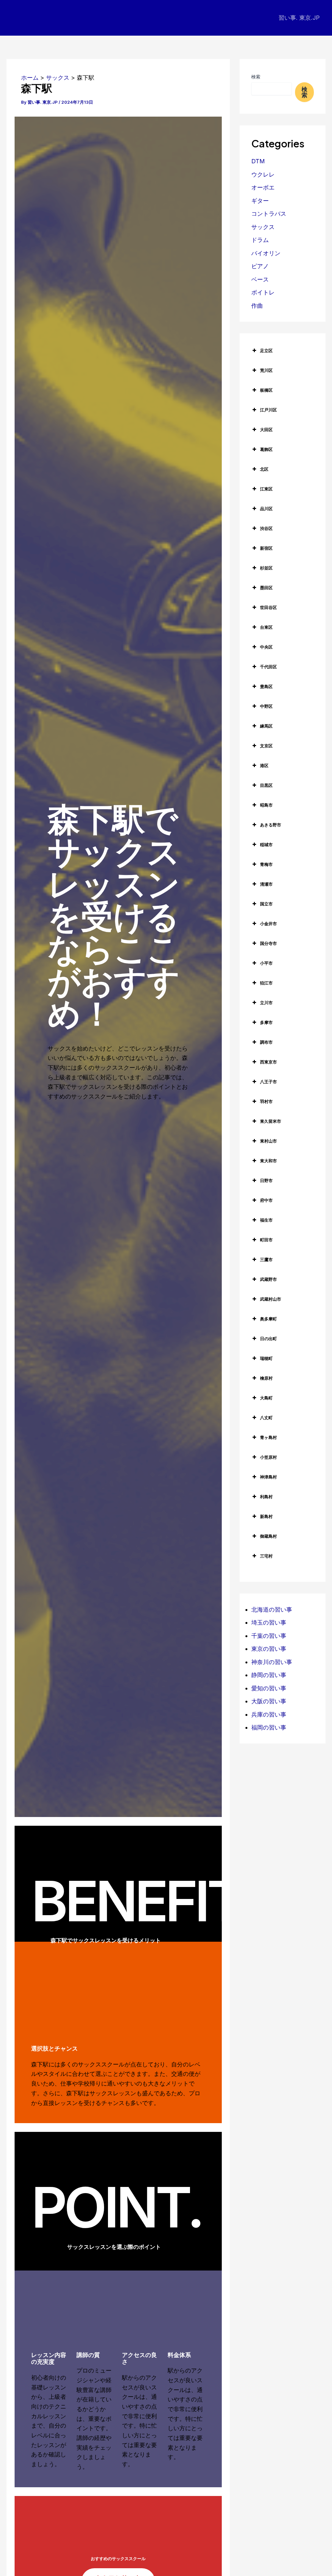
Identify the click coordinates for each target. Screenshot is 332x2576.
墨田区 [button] (266, 588)
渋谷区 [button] (266, 528)
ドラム (260, 240)
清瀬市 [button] (266, 884)
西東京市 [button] (268, 1062)
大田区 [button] (266, 430)
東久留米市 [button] (271, 1121)
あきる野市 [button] (271, 825)
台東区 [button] (266, 627)
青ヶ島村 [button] (268, 1437)
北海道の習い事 (272, 1610)
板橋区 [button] (266, 390)
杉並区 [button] (266, 568)
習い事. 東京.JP (299, 18)
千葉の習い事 (269, 1636)
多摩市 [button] (266, 1022)
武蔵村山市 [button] (271, 1299)
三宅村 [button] (266, 1556)
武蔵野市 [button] (268, 1279)
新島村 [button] (266, 1516)
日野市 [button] (266, 1180)
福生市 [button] (266, 1220)
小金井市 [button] (268, 924)
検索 (256, 77)
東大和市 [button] (268, 1161)
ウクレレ (263, 174)
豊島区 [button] (266, 686)
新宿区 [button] (266, 548)
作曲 (257, 306)
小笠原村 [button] (268, 1457)
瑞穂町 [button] (266, 1358)
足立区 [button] (266, 351)
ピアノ (260, 266)
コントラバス (269, 214)
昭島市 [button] (266, 805)
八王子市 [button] (268, 1082)
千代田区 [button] (268, 667)
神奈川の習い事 (272, 1662)
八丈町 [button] (266, 1418)
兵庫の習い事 (269, 1714)
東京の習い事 (269, 1649)
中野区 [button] (266, 706)
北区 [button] (264, 469)
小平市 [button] (266, 963)
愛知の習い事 (269, 1688)
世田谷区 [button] (268, 607)
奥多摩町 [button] (268, 1319)
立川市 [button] (266, 1003)
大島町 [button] (266, 1398)
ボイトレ (263, 292)
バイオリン (266, 253)
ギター (260, 201)
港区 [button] (264, 765)
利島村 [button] (266, 1497)
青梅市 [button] (266, 864)
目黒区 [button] (266, 785)
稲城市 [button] (266, 845)
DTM (258, 161)
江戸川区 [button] (268, 410)
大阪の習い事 (269, 1701)
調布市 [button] (266, 1042)
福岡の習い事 (269, 1727)
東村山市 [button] (268, 1141)
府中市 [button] (266, 1200)
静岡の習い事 (269, 1675)
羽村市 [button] (266, 1101)
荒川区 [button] (266, 370)
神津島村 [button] (268, 1477)
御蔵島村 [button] (268, 1536)
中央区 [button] (266, 647)
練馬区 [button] (266, 726)
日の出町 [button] (268, 1339)
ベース (260, 279)
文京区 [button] (266, 746)
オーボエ (263, 187)
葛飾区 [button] (266, 449)
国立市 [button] (266, 904)
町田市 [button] (266, 1240)
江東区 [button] (266, 489)
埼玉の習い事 (269, 1622)
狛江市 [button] (266, 983)
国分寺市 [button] (268, 943)
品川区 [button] (266, 509)
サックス (263, 227)
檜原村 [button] (266, 1378)
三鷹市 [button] (266, 1259)
